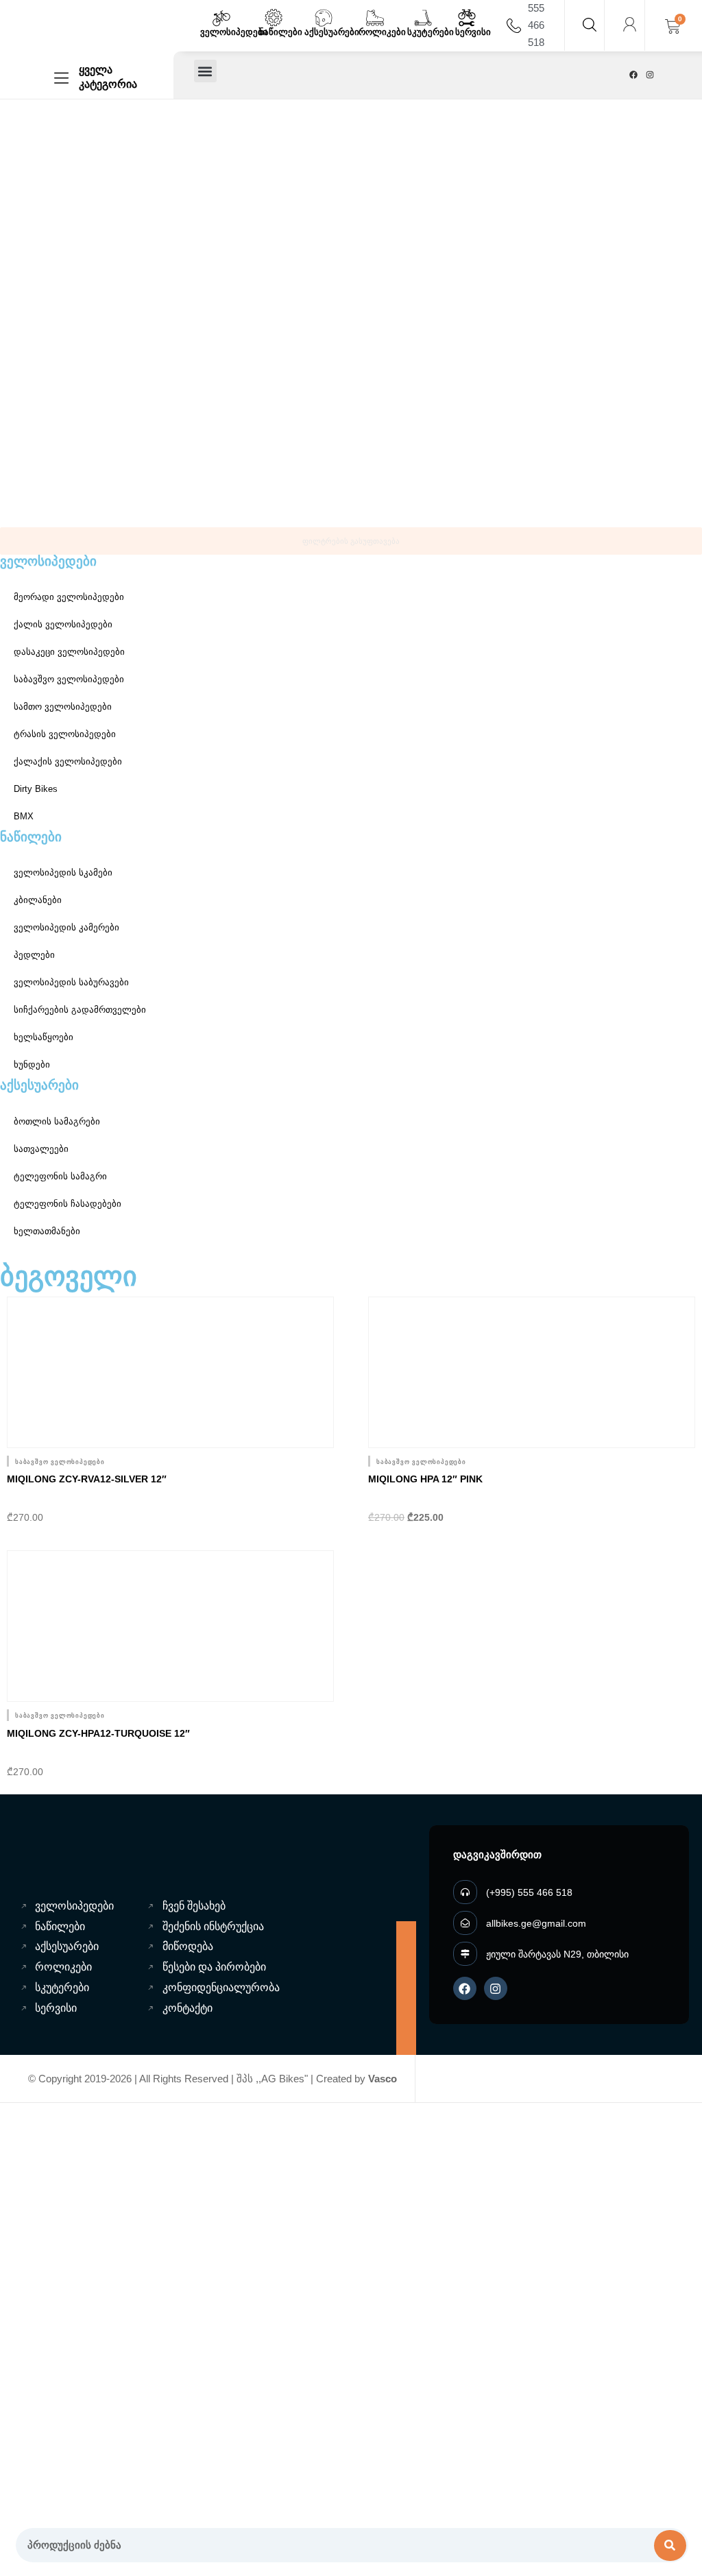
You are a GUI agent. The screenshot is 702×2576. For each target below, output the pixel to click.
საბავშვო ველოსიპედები (69, 679)
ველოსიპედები (234, 32)
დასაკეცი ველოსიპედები (69, 652)
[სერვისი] (467, 18)
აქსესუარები (332, 32)
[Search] (670, 2545)
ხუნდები (32, 1064)
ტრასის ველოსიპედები (65, 734)
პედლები (34, 955)
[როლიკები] (375, 18)
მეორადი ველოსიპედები (69, 597)
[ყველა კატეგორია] (61, 78)
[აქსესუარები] (324, 18)
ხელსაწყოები (44, 1037)
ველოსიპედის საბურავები (71, 982)
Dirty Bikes (36, 789)
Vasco (383, 2079)
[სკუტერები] (423, 18)
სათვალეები (41, 1149)
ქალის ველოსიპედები (63, 624)
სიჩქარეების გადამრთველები (80, 1010)
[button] (205, 71)
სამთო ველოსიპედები (63, 707)
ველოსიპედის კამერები (66, 927)
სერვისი (473, 32)
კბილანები (38, 900)
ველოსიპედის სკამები (63, 872)
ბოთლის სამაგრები (57, 1121)
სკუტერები (431, 32)
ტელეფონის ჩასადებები (68, 1204)
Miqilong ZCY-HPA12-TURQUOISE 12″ (98, 1733)
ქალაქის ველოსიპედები (68, 761)
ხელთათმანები (47, 1231)
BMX (24, 816)
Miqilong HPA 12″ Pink (425, 1479)
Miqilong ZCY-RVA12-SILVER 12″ (87, 1479)
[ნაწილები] (274, 18)
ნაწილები (281, 32)
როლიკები (382, 32)
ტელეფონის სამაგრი (60, 1176)
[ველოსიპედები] (221, 18)
